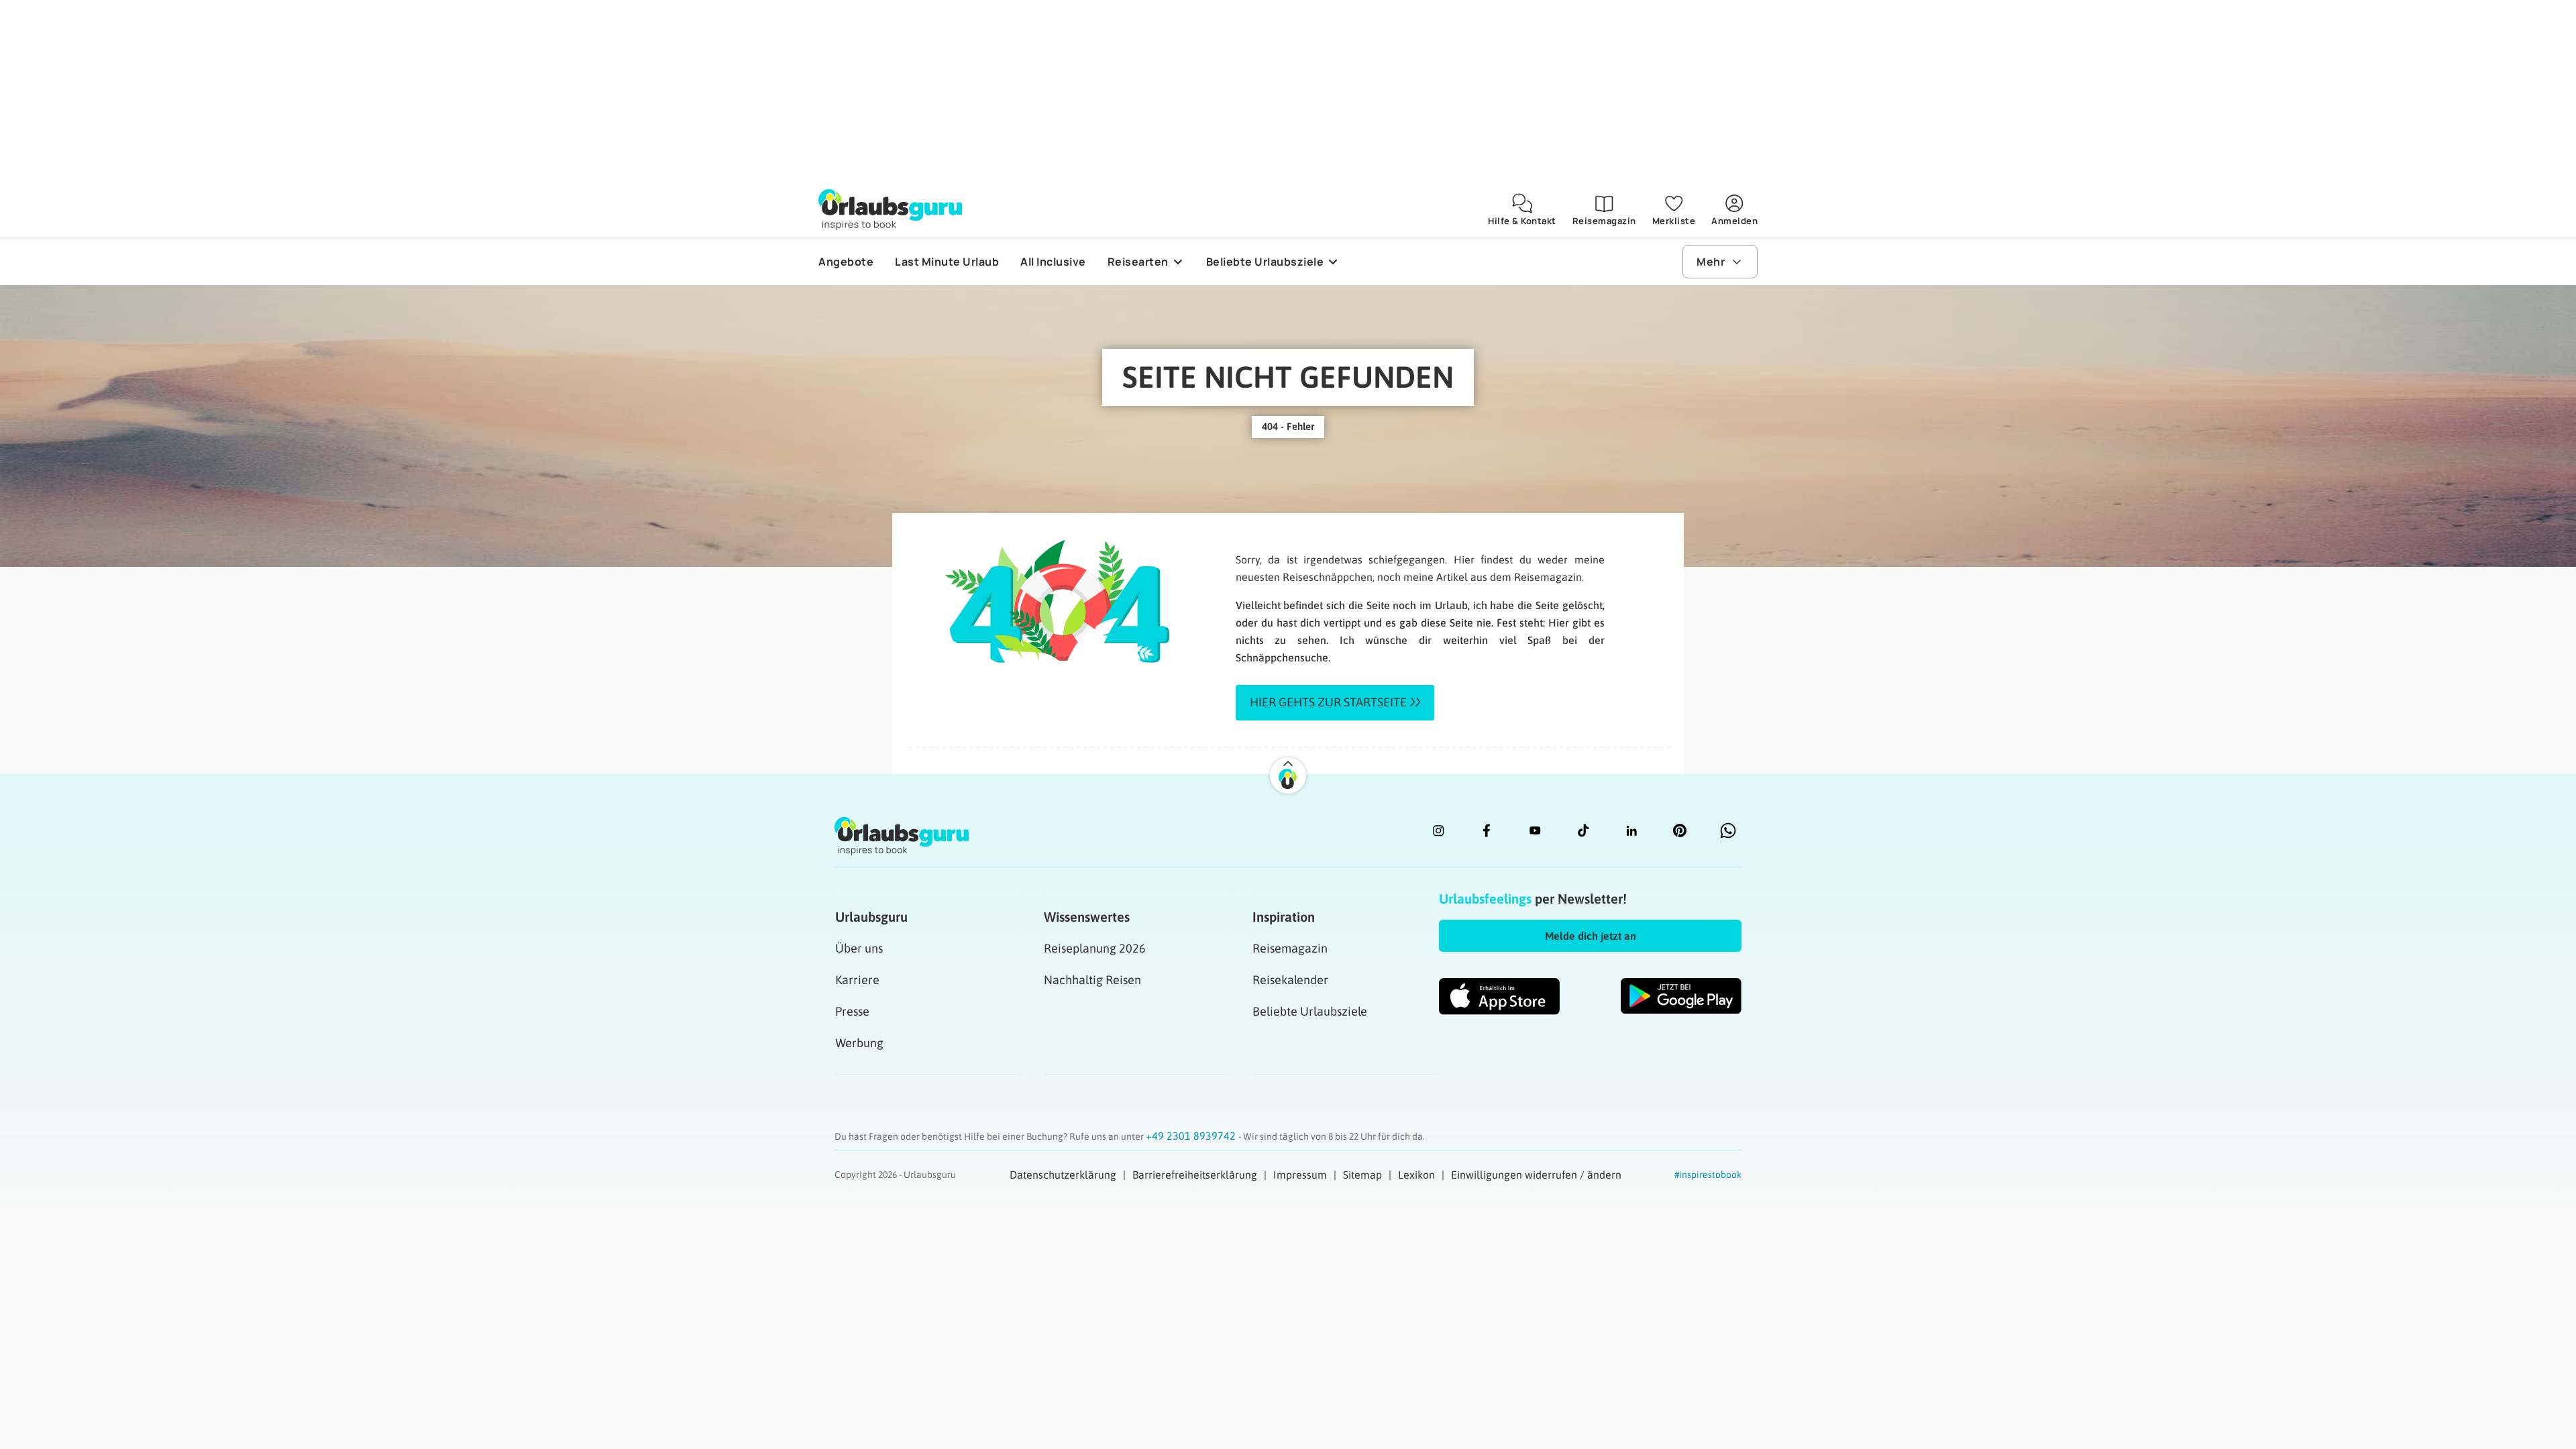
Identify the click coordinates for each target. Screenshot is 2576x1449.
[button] (1590, 936)
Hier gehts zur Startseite (1328, 702)
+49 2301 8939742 (1192, 1136)
